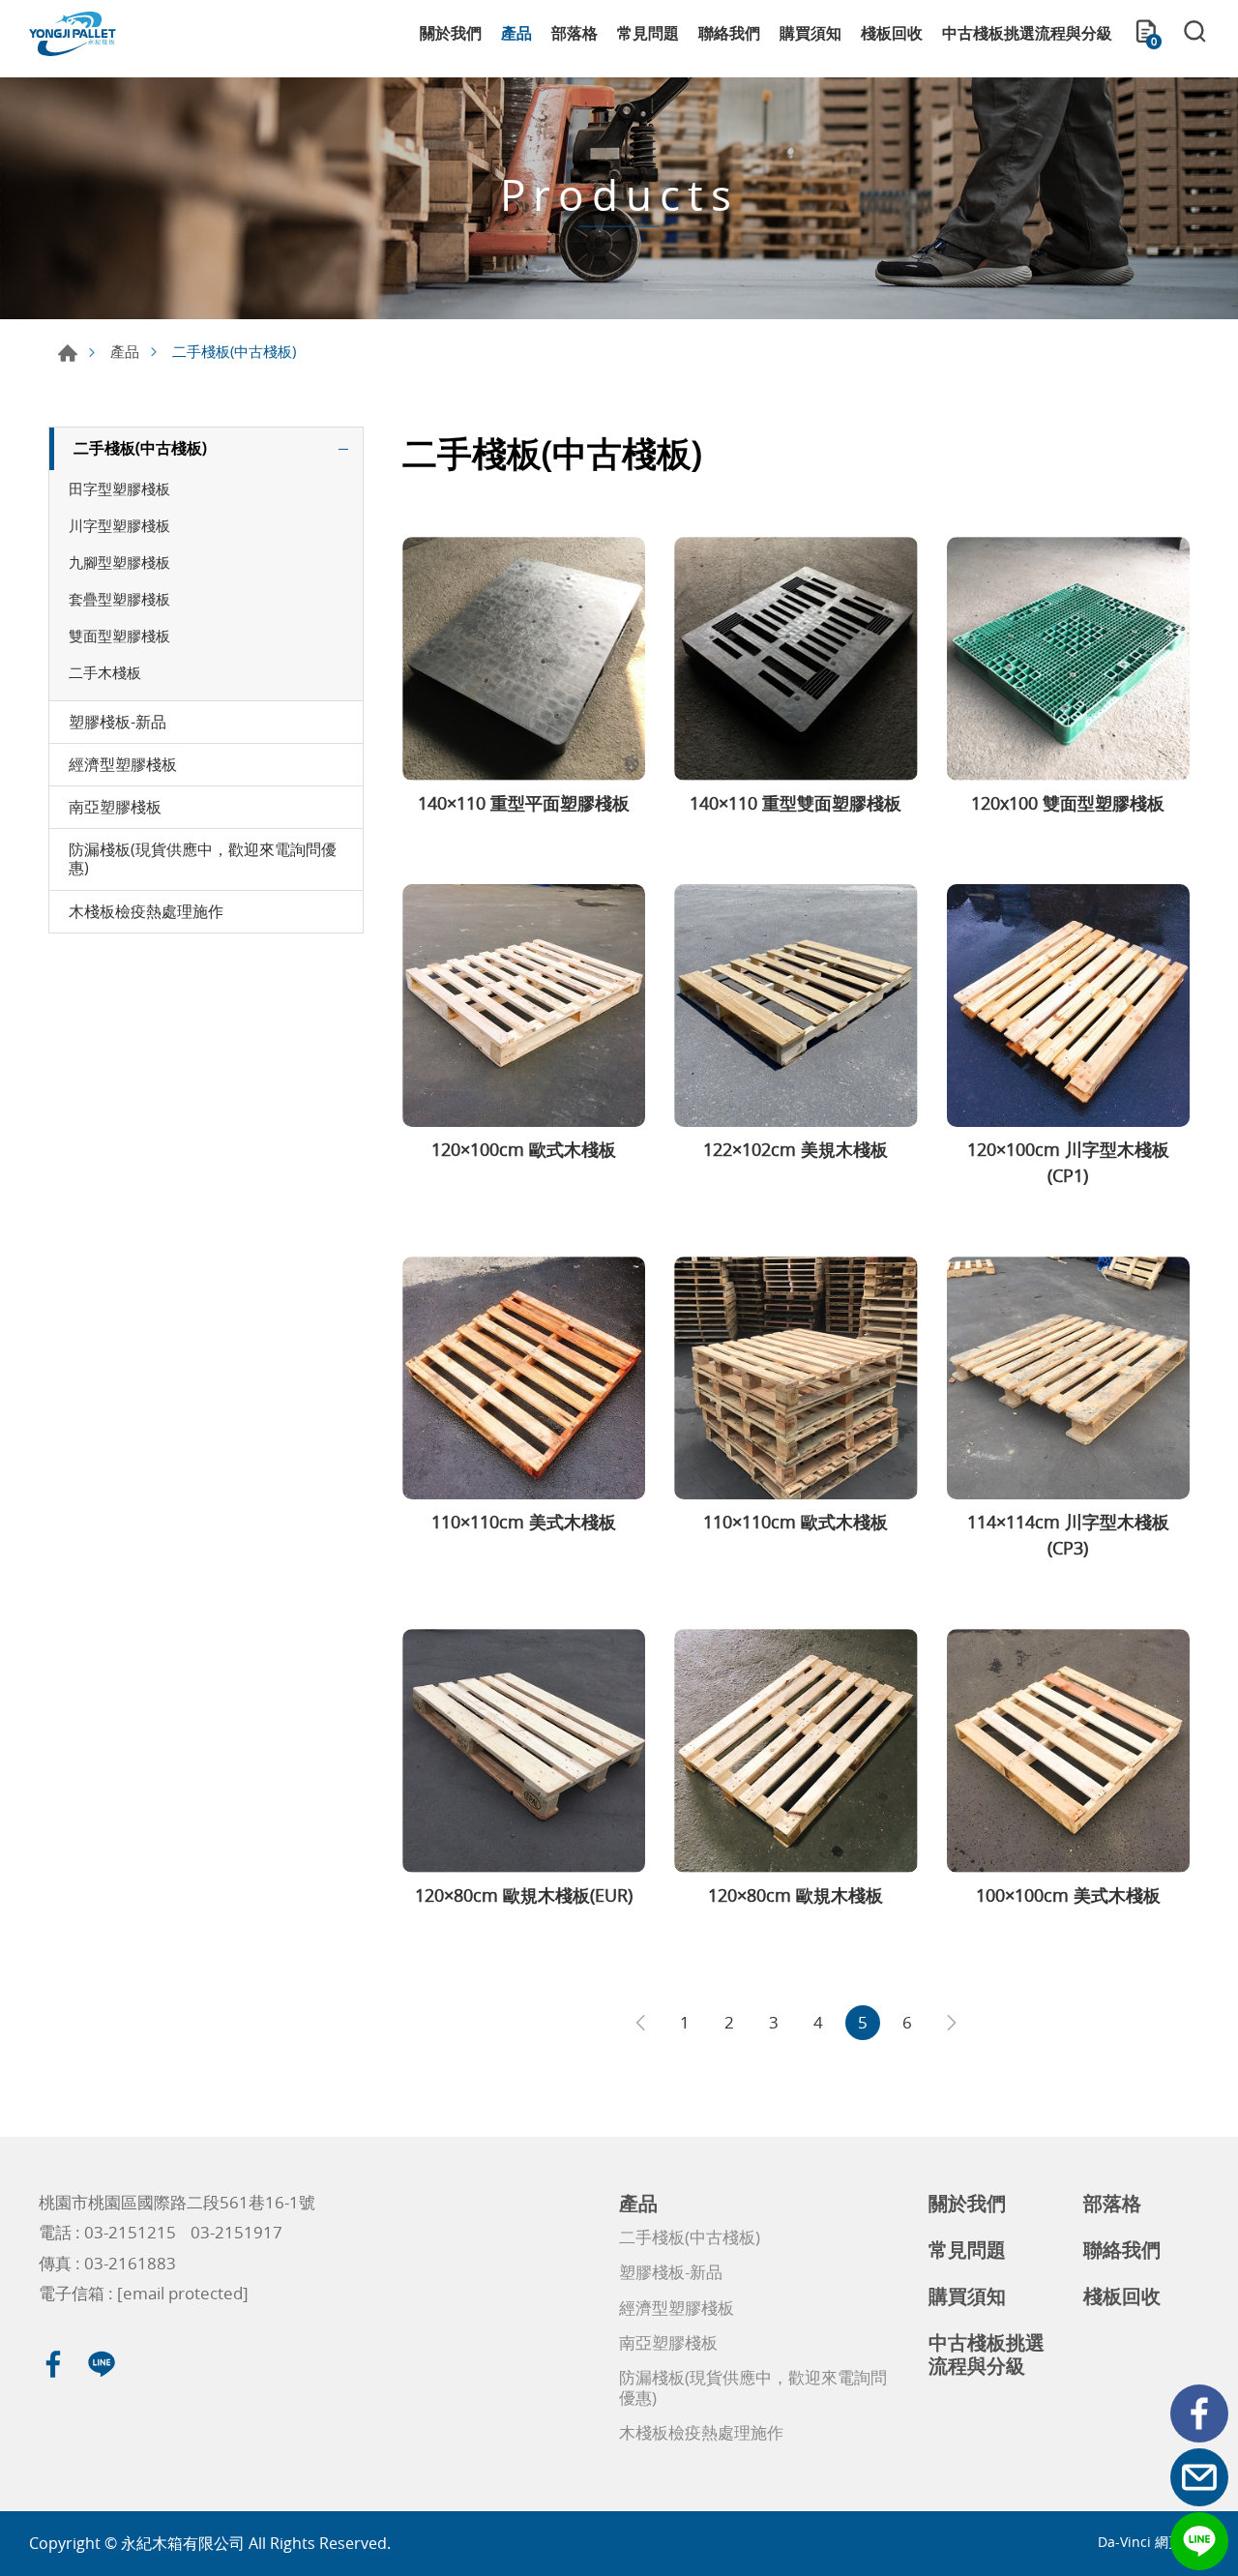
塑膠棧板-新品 (118, 722)
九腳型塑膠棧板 (119, 562)
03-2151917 (236, 2232)
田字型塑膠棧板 (119, 489)
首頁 (68, 353)
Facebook (1199, 2413)
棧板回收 (892, 33)
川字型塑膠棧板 (119, 525)
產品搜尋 (1194, 34)
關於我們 (451, 33)
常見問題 (648, 33)
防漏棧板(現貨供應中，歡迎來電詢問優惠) (203, 859)
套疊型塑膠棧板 (119, 599)
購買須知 (811, 33)
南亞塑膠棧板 (115, 807)
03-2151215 (130, 2232)
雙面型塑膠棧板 (119, 636)
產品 (516, 33)
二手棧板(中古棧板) (140, 448)
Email (1199, 2477)
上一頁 (640, 2023)
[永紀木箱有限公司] (73, 34)
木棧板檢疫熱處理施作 (146, 911)
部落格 (575, 33)
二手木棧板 (105, 672)
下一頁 (952, 2023)
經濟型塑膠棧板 (123, 764)
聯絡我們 (729, 33)
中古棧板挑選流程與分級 (1027, 33)
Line (1199, 2541)
